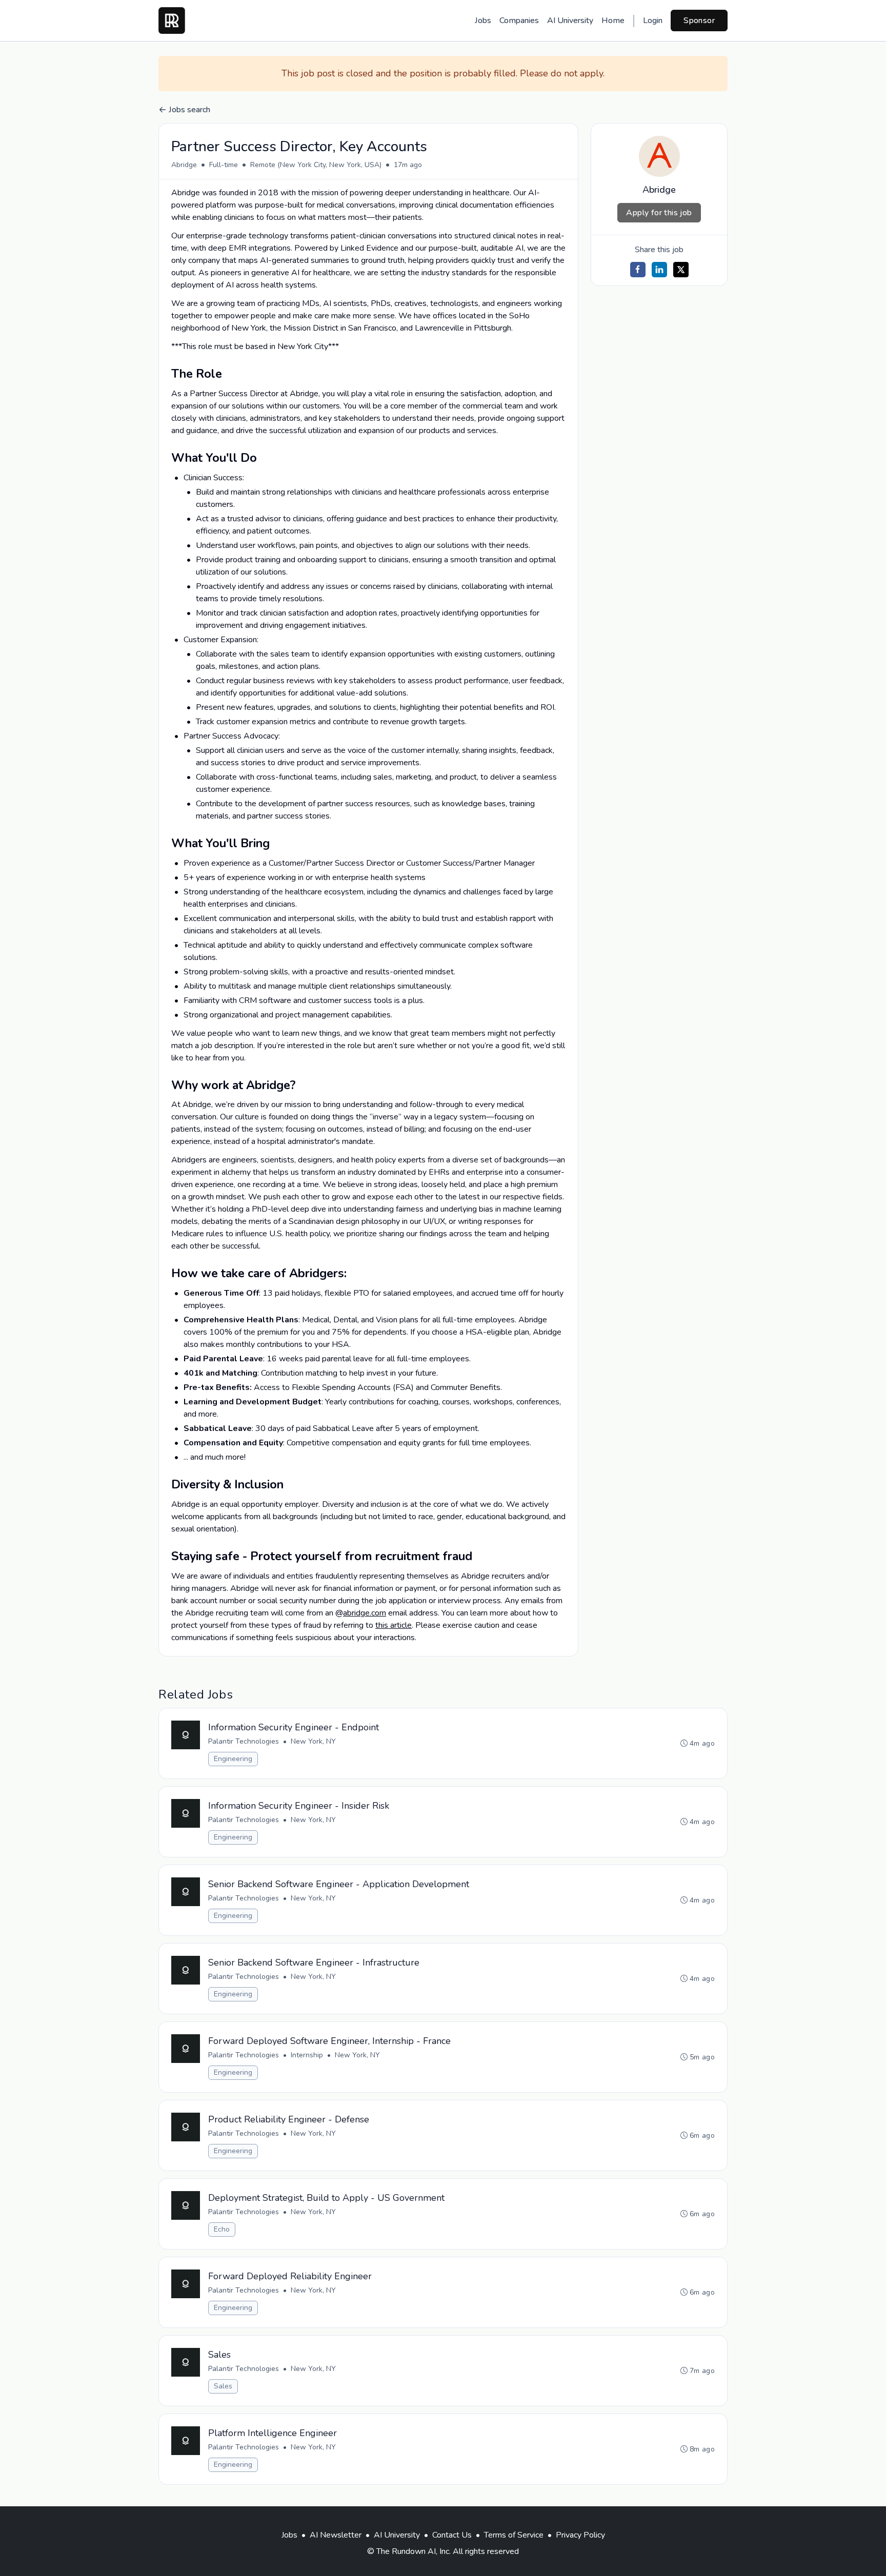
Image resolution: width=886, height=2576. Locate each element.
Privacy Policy (580, 2535)
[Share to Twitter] (681, 270)
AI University (570, 21)
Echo (222, 2229)
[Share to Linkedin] (659, 270)
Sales (223, 2386)
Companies (519, 21)
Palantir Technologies (244, 1741)
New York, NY (313, 1741)
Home (613, 21)
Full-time (224, 165)
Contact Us (452, 2535)
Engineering (233, 1759)
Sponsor (699, 21)
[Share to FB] (638, 270)
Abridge (184, 165)
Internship (307, 2055)
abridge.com (365, 1613)
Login (653, 21)
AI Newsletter (336, 2535)
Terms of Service (514, 2535)
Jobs (483, 21)
